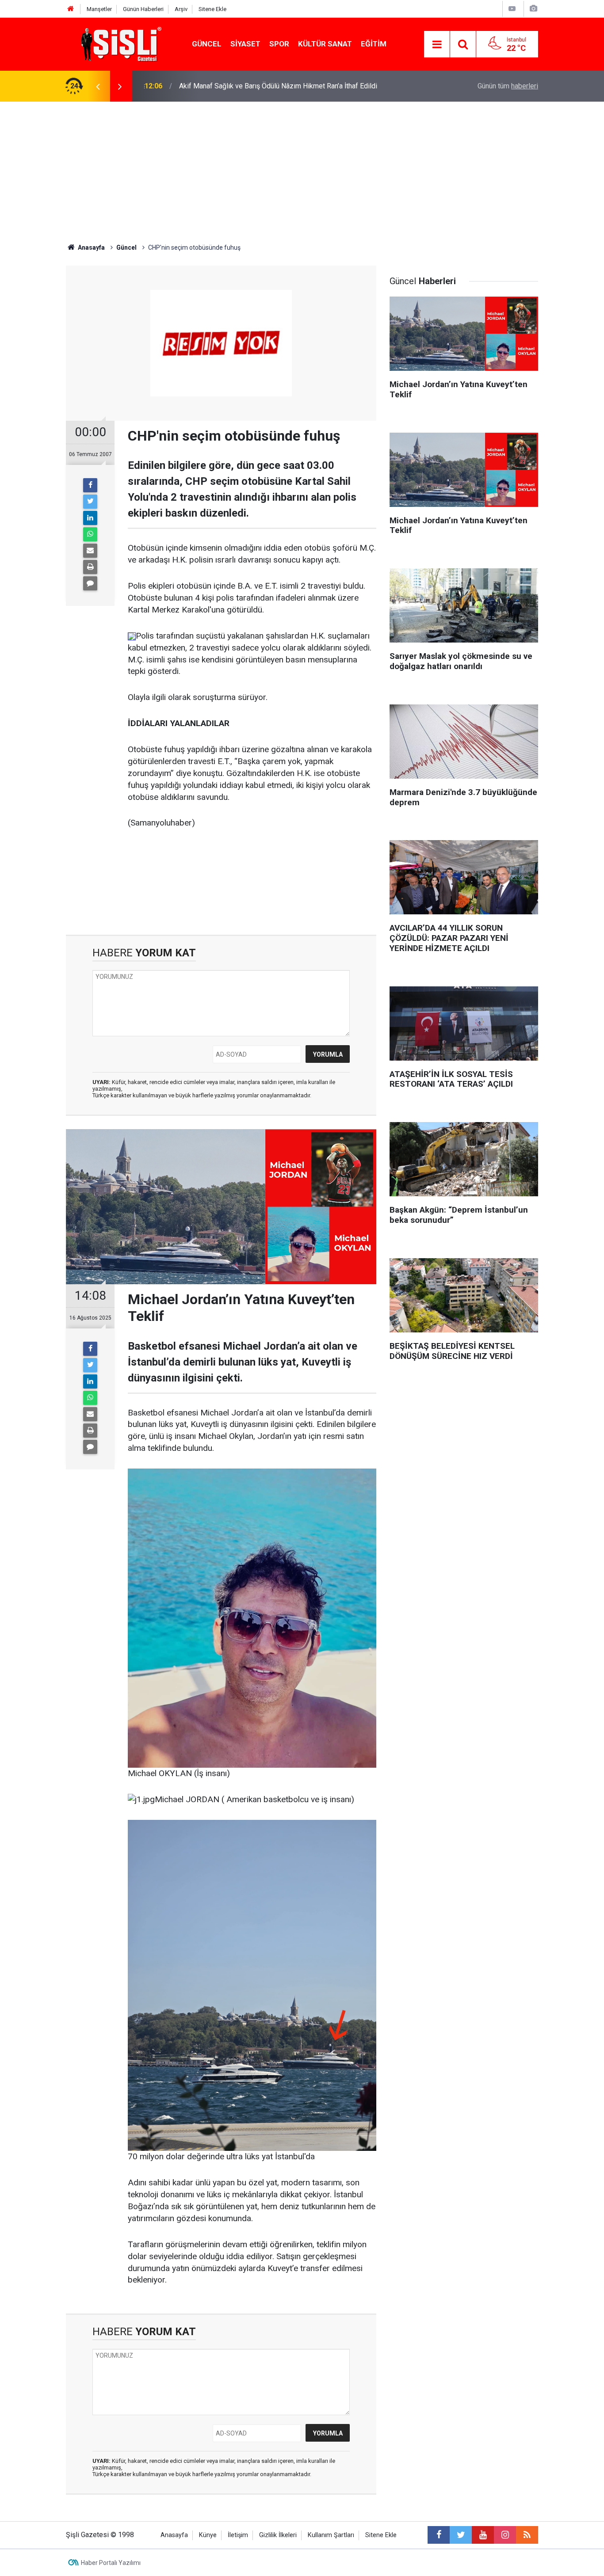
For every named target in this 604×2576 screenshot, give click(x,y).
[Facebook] (90, 485)
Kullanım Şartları (331, 2535)
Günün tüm (508, 86)
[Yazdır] (90, 567)
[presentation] (98, 86)
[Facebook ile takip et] (439, 2535)
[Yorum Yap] (90, 583)
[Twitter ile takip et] (461, 2535)
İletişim (238, 2535)
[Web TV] (512, 9)
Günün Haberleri (143, 9)
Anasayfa (174, 2535)
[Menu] (437, 45)
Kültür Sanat (325, 44)
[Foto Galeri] (533, 9)
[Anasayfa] (71, 9)
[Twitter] (90, 502)
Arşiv (181, 9)
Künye (208, 2535)
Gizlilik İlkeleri (278, 2535)
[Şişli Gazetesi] (119, 44)
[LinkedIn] (90, 518)
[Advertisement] (302, 168)
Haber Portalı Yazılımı (111, 2563)
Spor (279, 44)
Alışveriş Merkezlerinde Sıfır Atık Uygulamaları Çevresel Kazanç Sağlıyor (291, 86)
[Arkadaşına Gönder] (90, 551)
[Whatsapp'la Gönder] (90, 534)
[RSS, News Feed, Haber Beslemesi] (527, 2535)
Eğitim (374, 44)
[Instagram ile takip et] (505, 2535)
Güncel (207, 44)
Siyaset (245, 44)
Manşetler (99, 9)
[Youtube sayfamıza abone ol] (483, 2535)
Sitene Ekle (212, 9)
